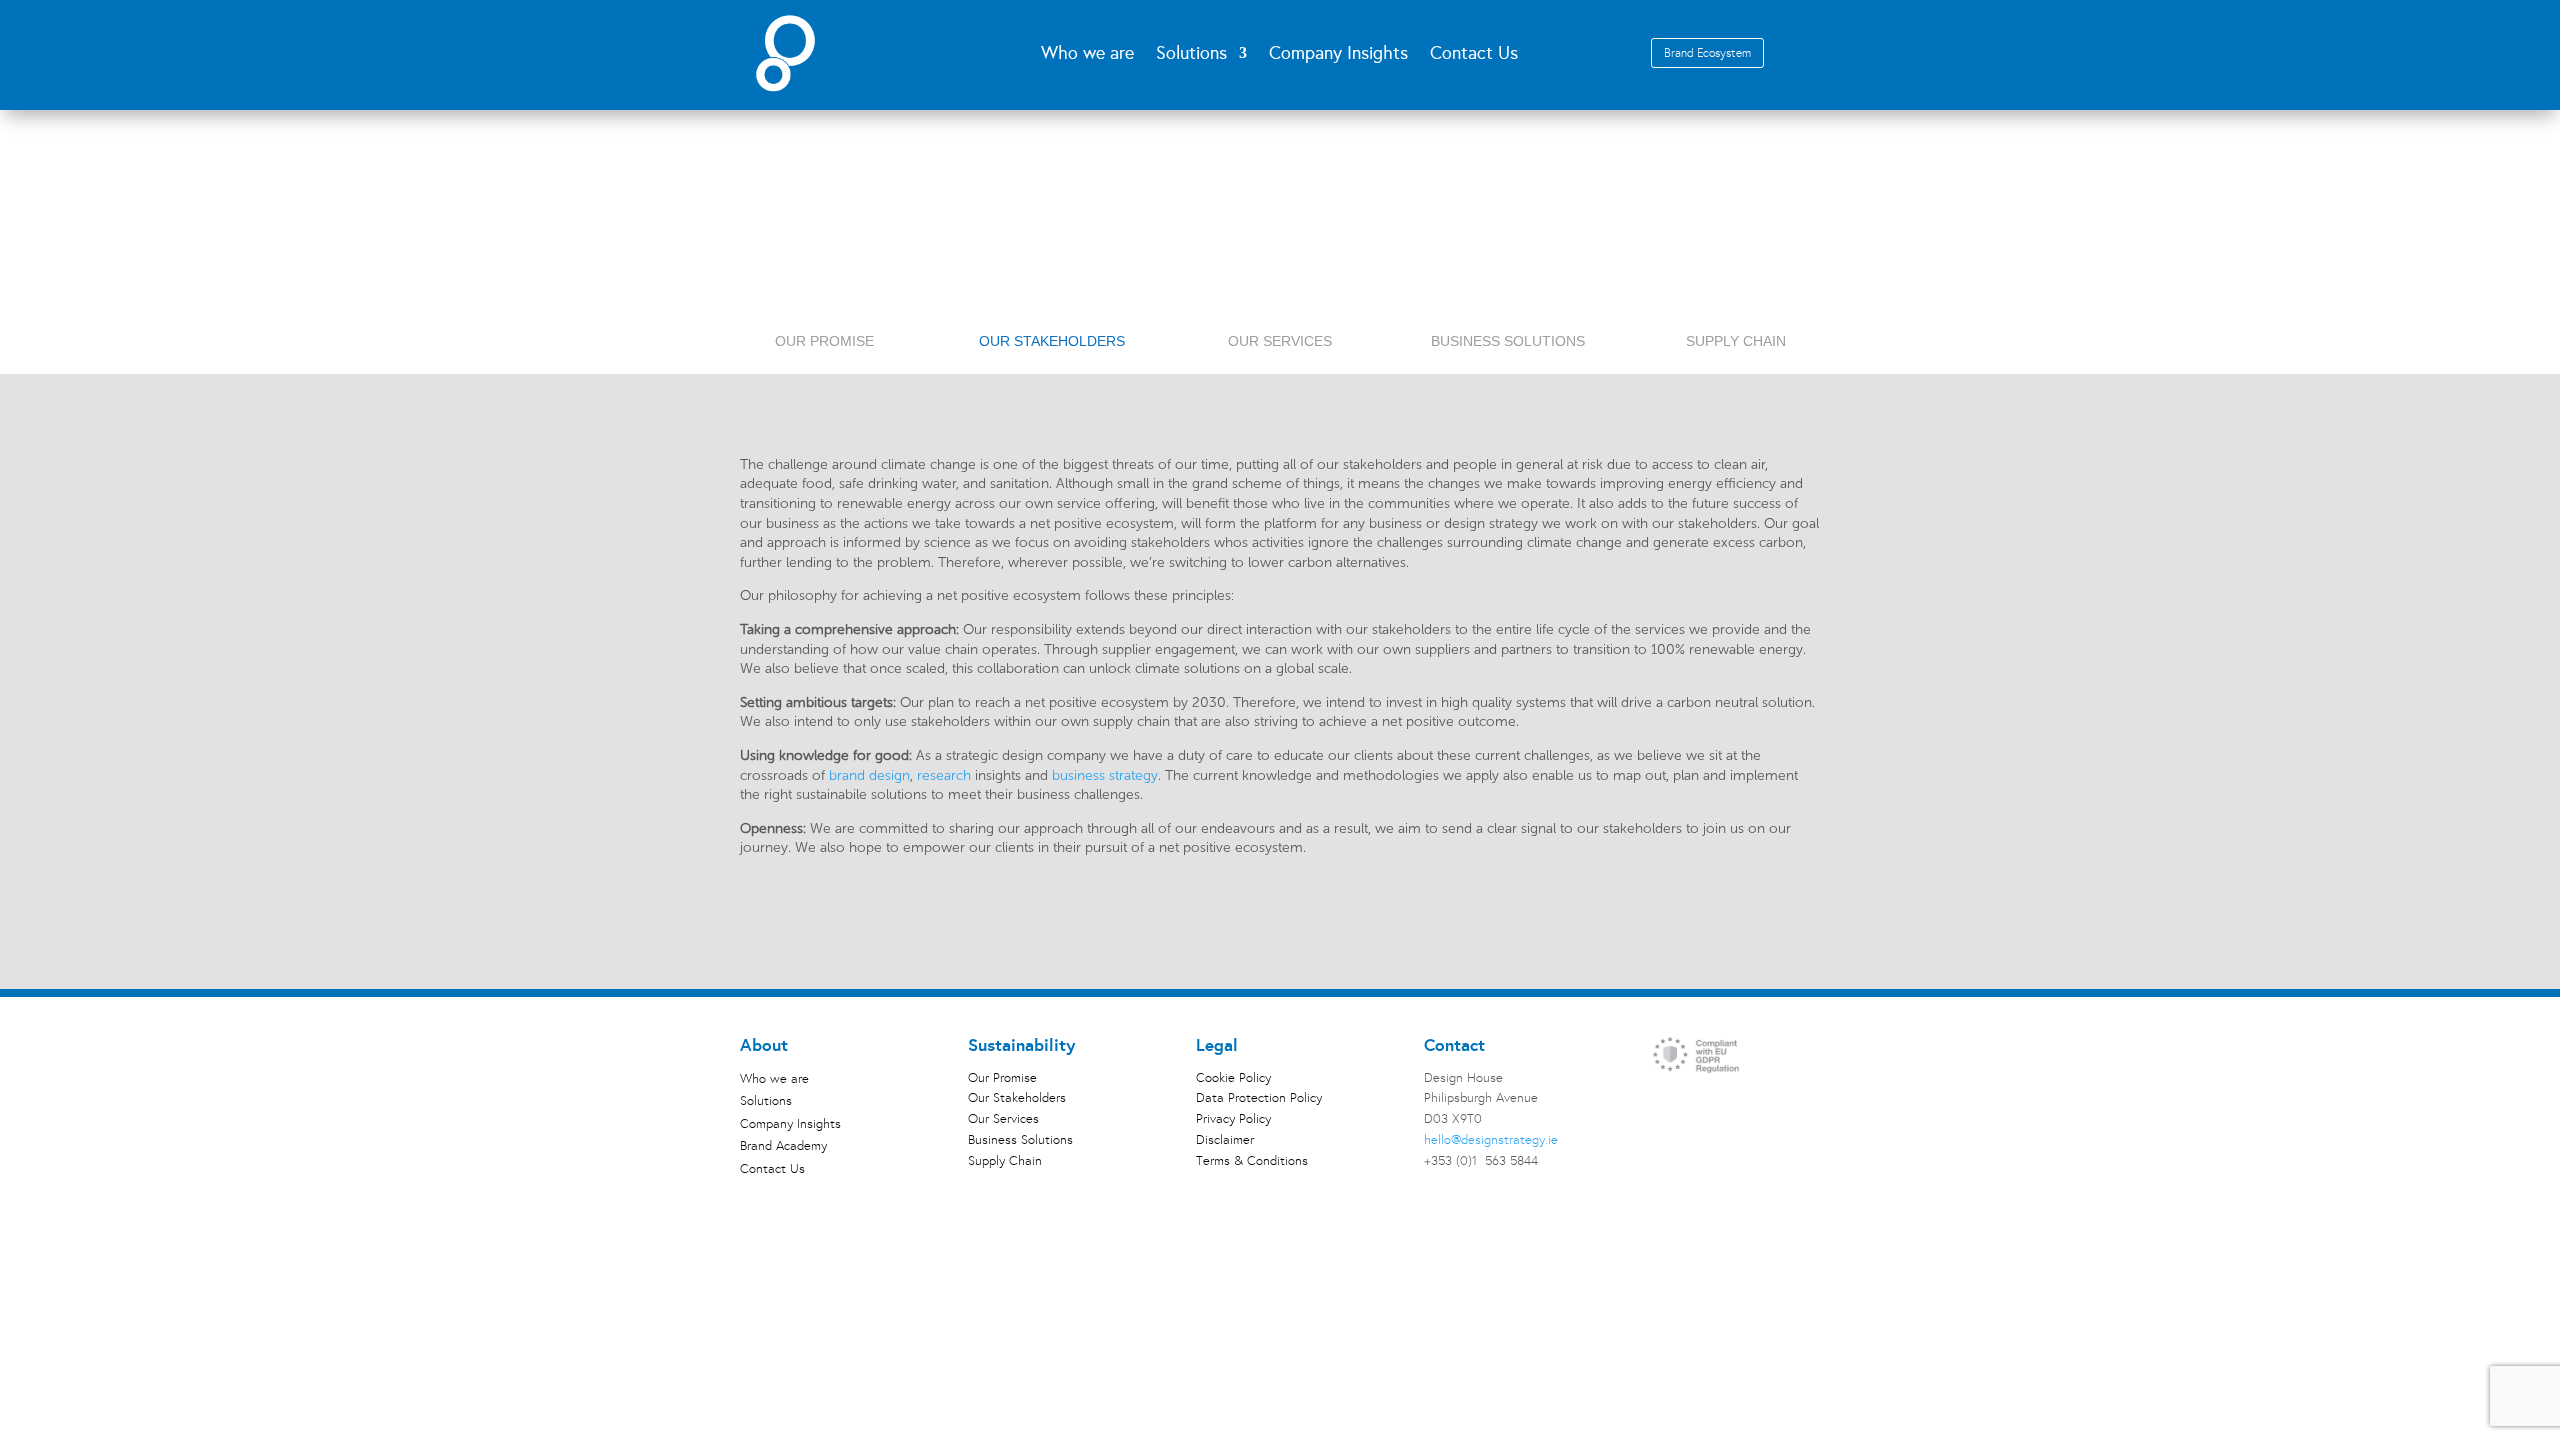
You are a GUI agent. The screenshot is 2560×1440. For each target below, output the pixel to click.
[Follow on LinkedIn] (1668, 1097)
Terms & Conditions (1252, 1161)
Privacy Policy (1233, 1119)
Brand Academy (783, 1148)
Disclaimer (1225, 1140)
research (944, 775)
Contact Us (1474, 55)
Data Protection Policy (1259, 1098)
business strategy (1105, 775)
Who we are (1087, 55)
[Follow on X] (1708, 1097)
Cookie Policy (1233, 1078)
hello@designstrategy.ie (1491, 1140)
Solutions (766, 1103)
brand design (869, 775)
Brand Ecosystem (1707, 53)
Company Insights (1338, 55)
